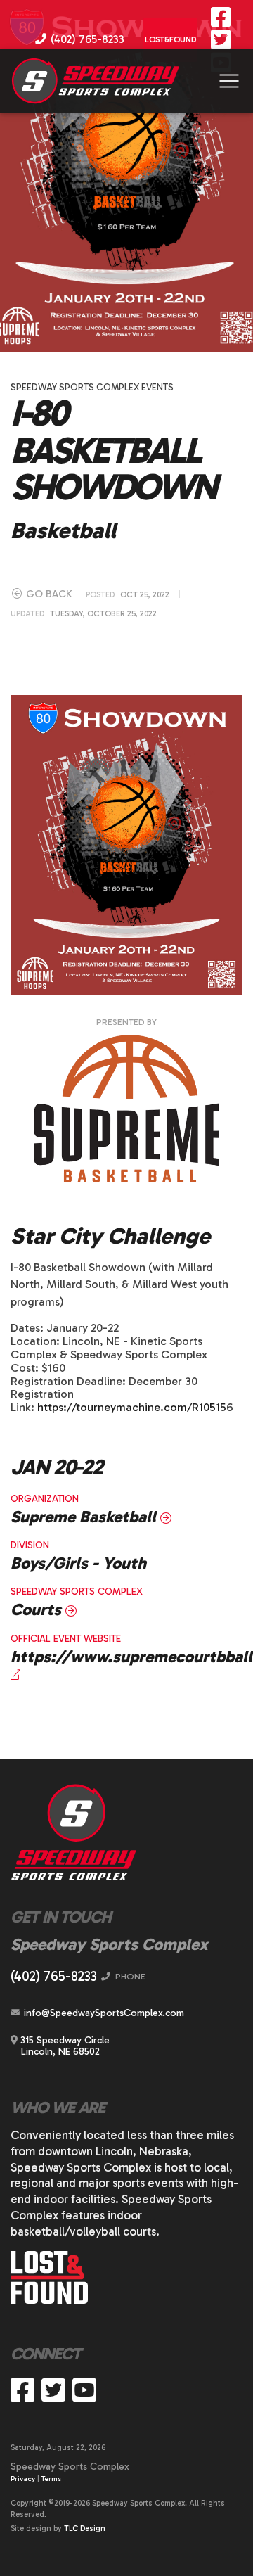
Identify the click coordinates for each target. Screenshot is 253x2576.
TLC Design (85, 2529)
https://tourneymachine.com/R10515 (132, 1407)
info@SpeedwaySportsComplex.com (103, 2013)
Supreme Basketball (85, 1517)
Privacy (23, 2479)
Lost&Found (170, 39)
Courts (38, 1609)
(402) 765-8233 (86, 39)
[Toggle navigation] (229, 81)
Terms (51, 2479)
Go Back (48, 594)
